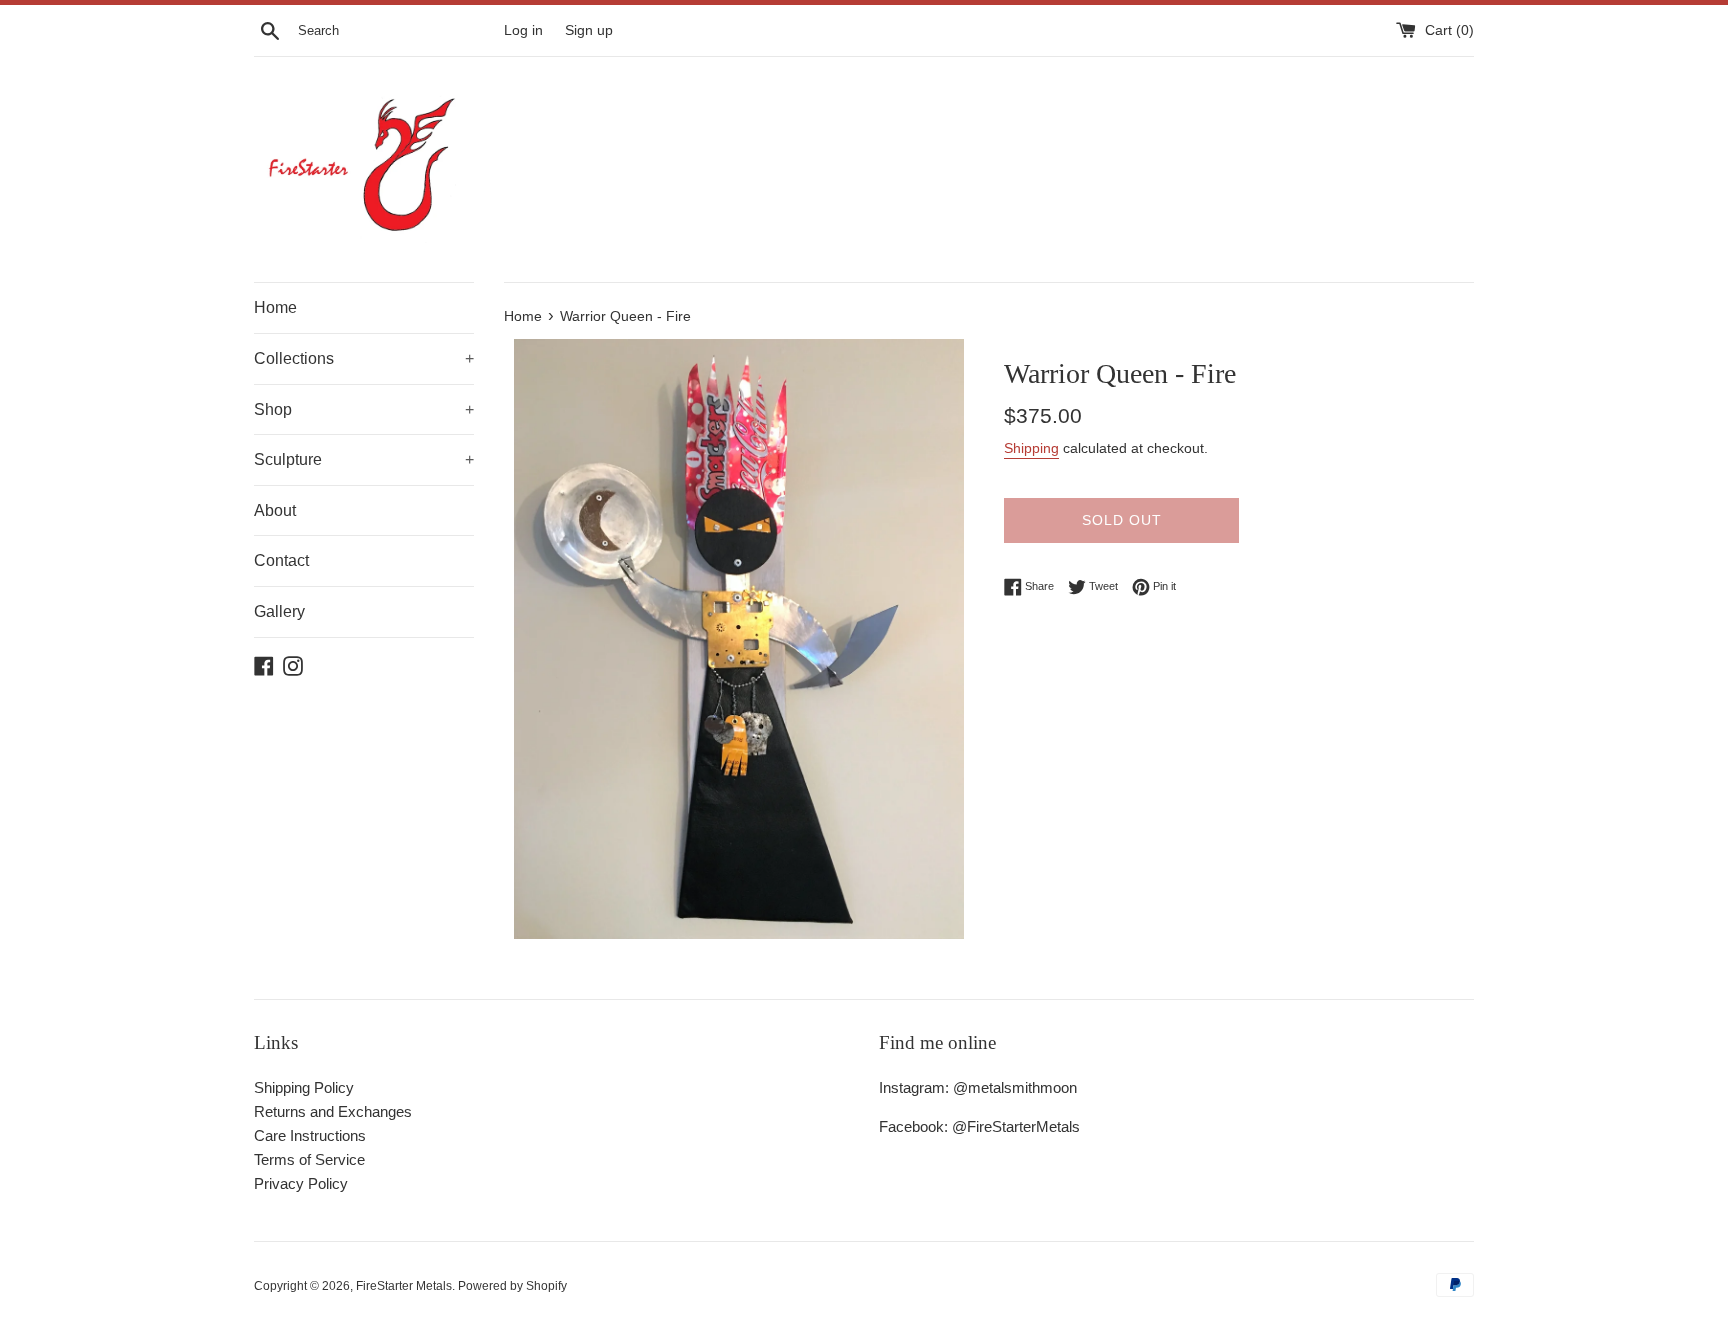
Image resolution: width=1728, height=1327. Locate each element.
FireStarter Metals (404, 1286)
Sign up (589, 30)
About (275, 510)
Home (275, 307)
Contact (281, 560)
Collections (364, 358)
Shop (364, 409)
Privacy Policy (301, 1183)
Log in (523, 30)
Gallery (279, 611)
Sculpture (364, 459)
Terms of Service (309, 1159)
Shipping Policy (304, 1087)
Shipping (1031, 448)
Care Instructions (310, 1135)
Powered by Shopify (512, 1286)
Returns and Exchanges (333, 1111)
